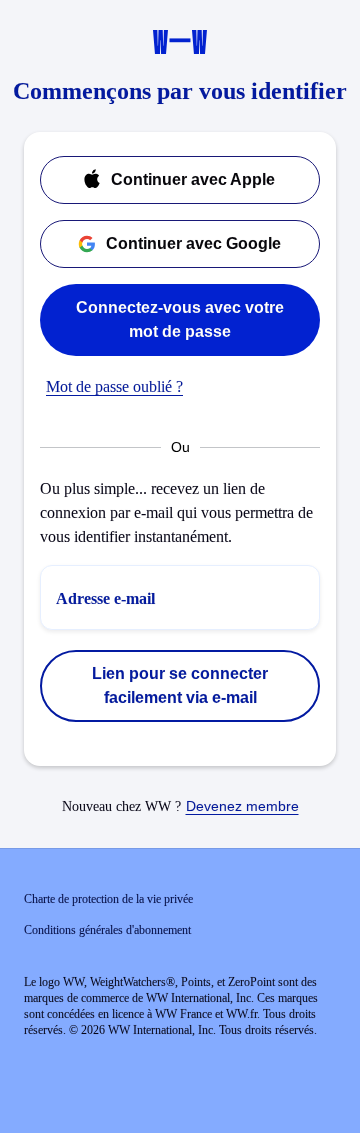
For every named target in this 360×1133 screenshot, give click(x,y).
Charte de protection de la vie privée (108, 899)
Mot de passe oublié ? (114, 386)
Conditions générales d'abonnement (107, 930)
